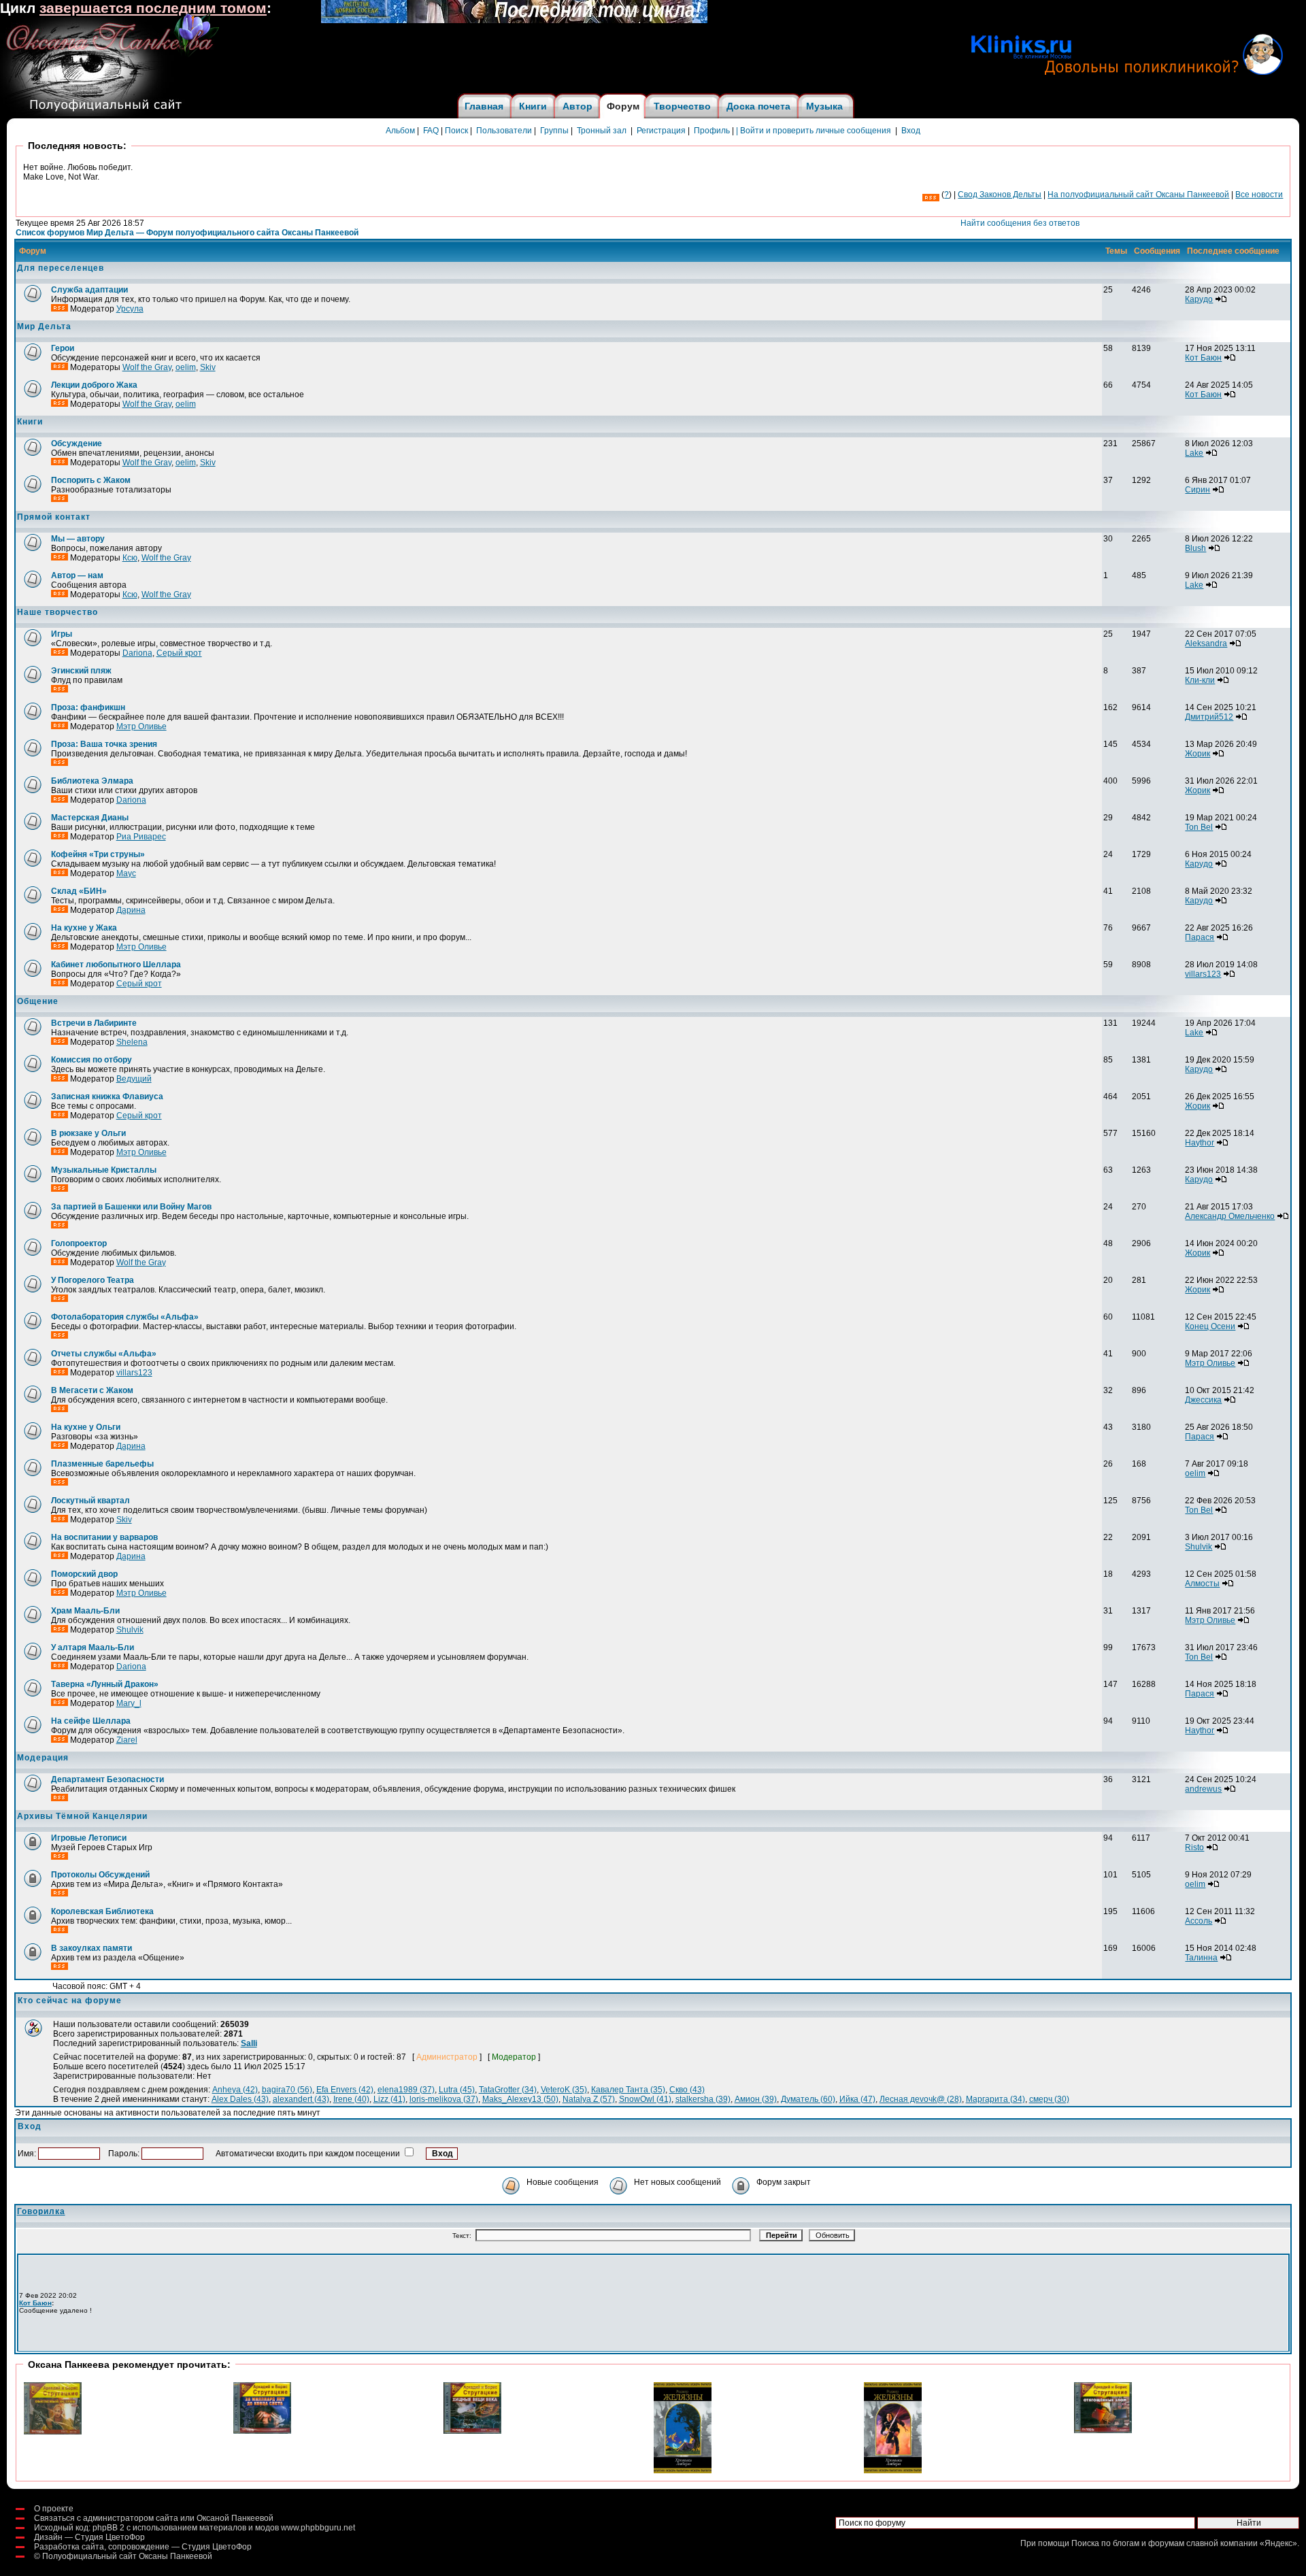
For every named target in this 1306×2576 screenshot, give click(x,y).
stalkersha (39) (703, 2099)
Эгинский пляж (81, 671)
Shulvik (1199, 1547)
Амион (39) (756, 2099)
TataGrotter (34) (508, 2090)
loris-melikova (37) (444, 2099)
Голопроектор (79, 1243)
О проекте (54, 2509)
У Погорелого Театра (93, 1280)
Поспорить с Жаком (91, 480)
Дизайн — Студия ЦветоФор (89, 2537)
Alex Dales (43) (240, 2099)
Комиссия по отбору (91, 1060)
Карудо (1199, 299)
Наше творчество (57, 612)
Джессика (1203, 1400)
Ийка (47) (857, 2099)
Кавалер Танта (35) (628, 2090)
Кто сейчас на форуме (70, 2001)
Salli (249, 2043)
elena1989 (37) (406, 2090)
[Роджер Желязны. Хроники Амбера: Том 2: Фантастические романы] (683, 2471)
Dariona (137, 653)
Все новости (1259, 195)
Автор (577, 106)
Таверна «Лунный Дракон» (105, 1684)
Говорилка (41, 2211)
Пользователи (504, 131)
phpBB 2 (108, 2528)
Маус (126, 873)
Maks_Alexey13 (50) (520, 2099)
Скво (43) (687, 2090)
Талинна (1201, 1958)
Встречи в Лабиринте (94, 1023)
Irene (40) (351, 2099)
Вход (911, 131)
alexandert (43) (301, 2099)
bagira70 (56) (287, 2090)
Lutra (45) (457, 2090)
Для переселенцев (61, 268)
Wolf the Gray (147, 367)
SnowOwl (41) (645, 2099)
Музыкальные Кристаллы (104, 1170)
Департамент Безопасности (107, 1779)
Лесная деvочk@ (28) (921, 2099)
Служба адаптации (89, 290)
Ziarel (127, 1740)
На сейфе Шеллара (91, 1721)
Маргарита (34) (995, 2099)
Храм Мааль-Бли (85, 1611)
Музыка (824, 106)
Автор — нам (77, 575)
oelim (186, 367)
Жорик (1198, 754)
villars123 (1203, 974)
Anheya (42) (235, 2090)
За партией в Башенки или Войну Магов (131, 1207)
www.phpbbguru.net (318, 2528)
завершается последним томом (153, 8)
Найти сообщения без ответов (1020, 223)
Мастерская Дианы (90, 818)
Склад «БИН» (79, 891)
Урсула (130, 309)
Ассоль (1199, 1921)
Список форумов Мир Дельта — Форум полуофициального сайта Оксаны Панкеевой (187, 233)
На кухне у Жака (84, 928)
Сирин (1198, 490)
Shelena (132, 1042)
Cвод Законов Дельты (1000, 195)
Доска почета (758, 106)
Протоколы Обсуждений (100, 1875)
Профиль (712, 131)
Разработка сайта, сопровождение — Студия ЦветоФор (143, 2547)
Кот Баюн (1203, 358)
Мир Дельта (44, 327)
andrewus (1203, 1789)
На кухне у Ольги (86, 1427)
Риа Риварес (141, 837)
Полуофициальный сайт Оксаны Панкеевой (127, 2556)
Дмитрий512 (1209, 717)
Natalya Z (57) (589, 2099)
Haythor (1200, 1143)
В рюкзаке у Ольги (88, 1133)
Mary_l (129, 1703)
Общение (38, 1001)
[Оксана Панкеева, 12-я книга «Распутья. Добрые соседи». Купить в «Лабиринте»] (514, 20)
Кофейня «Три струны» (98, 854)
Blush (1195, 548)
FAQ (431, 131)
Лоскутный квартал (90, 1501)
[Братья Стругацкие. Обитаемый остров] (53, 2432)
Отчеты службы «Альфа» (104, 1354)
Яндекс (1278, 2543)
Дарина (131, 910)
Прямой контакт (54, 517)
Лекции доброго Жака (94, 385)
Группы (554, 131)
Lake (1194, 453)
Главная (484, 106)
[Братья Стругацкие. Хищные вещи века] (472, 2431)
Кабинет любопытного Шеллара (116, 965)
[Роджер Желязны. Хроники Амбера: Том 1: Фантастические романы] (893, 2471)
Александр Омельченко (1230, 1216)
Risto (1194, 1847)
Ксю (130, 558)
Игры (62, 634)
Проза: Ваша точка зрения (104, 744)
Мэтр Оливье (141, 726)
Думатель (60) (808, 2099)
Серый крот (179, 653)
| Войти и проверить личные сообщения (814, 131)
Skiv (208, 367)
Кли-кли (1200, 680)
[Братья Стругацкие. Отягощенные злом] (1103, 2430)
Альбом (400, 131)
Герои (63, 348)
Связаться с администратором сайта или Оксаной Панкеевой (154, 2518)
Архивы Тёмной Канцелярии (82, 1816)
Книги (533, 106)
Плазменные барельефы (102, 1464)
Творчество (682, 106)
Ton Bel (1199, 827)
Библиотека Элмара (92, 781)
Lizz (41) (389, 2099)
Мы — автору (78, 539)
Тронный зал (602, 131)
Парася (1200, 937)
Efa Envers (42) (345, 2090)
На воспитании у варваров (104, 1537)
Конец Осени (1210, 1326)
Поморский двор (84, 1574)
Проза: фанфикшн (88, 707)
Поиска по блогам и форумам (1128, 2543)
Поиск (456, 131)
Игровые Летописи (89, 1838)
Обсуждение (77, 444)
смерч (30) (1049, 2099)
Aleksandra (1206, 643)
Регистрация (661, 131)
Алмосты (1202, 1584)
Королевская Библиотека (102, 1911)
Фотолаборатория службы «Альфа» (125, 1317)
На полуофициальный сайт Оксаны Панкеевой (1138, 195)
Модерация (43, 1758)
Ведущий (134, 1079)
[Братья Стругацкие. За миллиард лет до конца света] (262, 2431)
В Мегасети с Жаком (92, 1390)
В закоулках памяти (91, 1948)
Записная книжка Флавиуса (107, 1097)
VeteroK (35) (564, 2090)
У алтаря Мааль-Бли (93, 1647)
